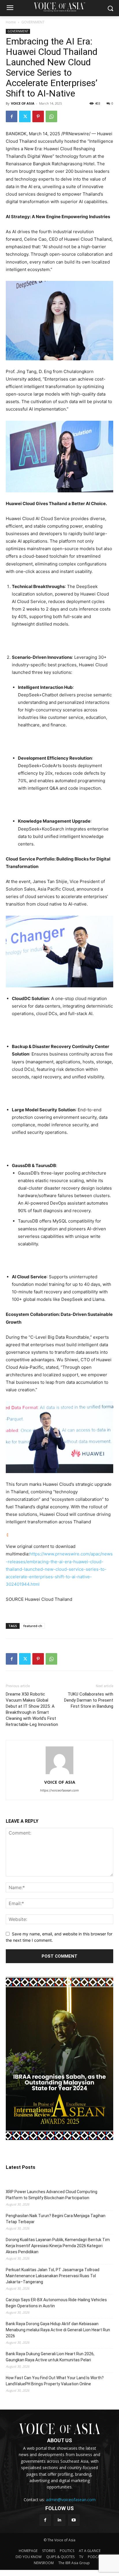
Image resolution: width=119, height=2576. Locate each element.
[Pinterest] (38, 116)
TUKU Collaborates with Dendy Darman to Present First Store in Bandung (89, 1700)
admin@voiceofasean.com (71, 2500)
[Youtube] (74, 2520)
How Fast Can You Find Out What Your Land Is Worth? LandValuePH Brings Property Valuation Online (55, 2381)
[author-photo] (59, 1774)
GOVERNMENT (33, 22)
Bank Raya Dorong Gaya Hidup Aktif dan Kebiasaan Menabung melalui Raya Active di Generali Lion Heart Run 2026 (58, 2330)
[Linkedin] (59, 2520)
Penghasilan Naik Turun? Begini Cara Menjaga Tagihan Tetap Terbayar (56, 2219)
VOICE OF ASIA (23, 103)
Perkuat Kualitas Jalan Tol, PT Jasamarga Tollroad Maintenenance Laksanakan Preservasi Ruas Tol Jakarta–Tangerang (53, 2276)
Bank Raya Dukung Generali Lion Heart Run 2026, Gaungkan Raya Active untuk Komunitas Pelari (50, 2357)
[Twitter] (25, 116)
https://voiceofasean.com (59, 1790)
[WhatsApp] (51, 116)
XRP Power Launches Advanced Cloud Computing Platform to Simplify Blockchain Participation (52, 2195)
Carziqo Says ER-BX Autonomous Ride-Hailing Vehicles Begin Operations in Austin (56, 2303)
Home (11, 22)
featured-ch (33, 1626)
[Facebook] (12, 116)
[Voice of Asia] (59, 7)
